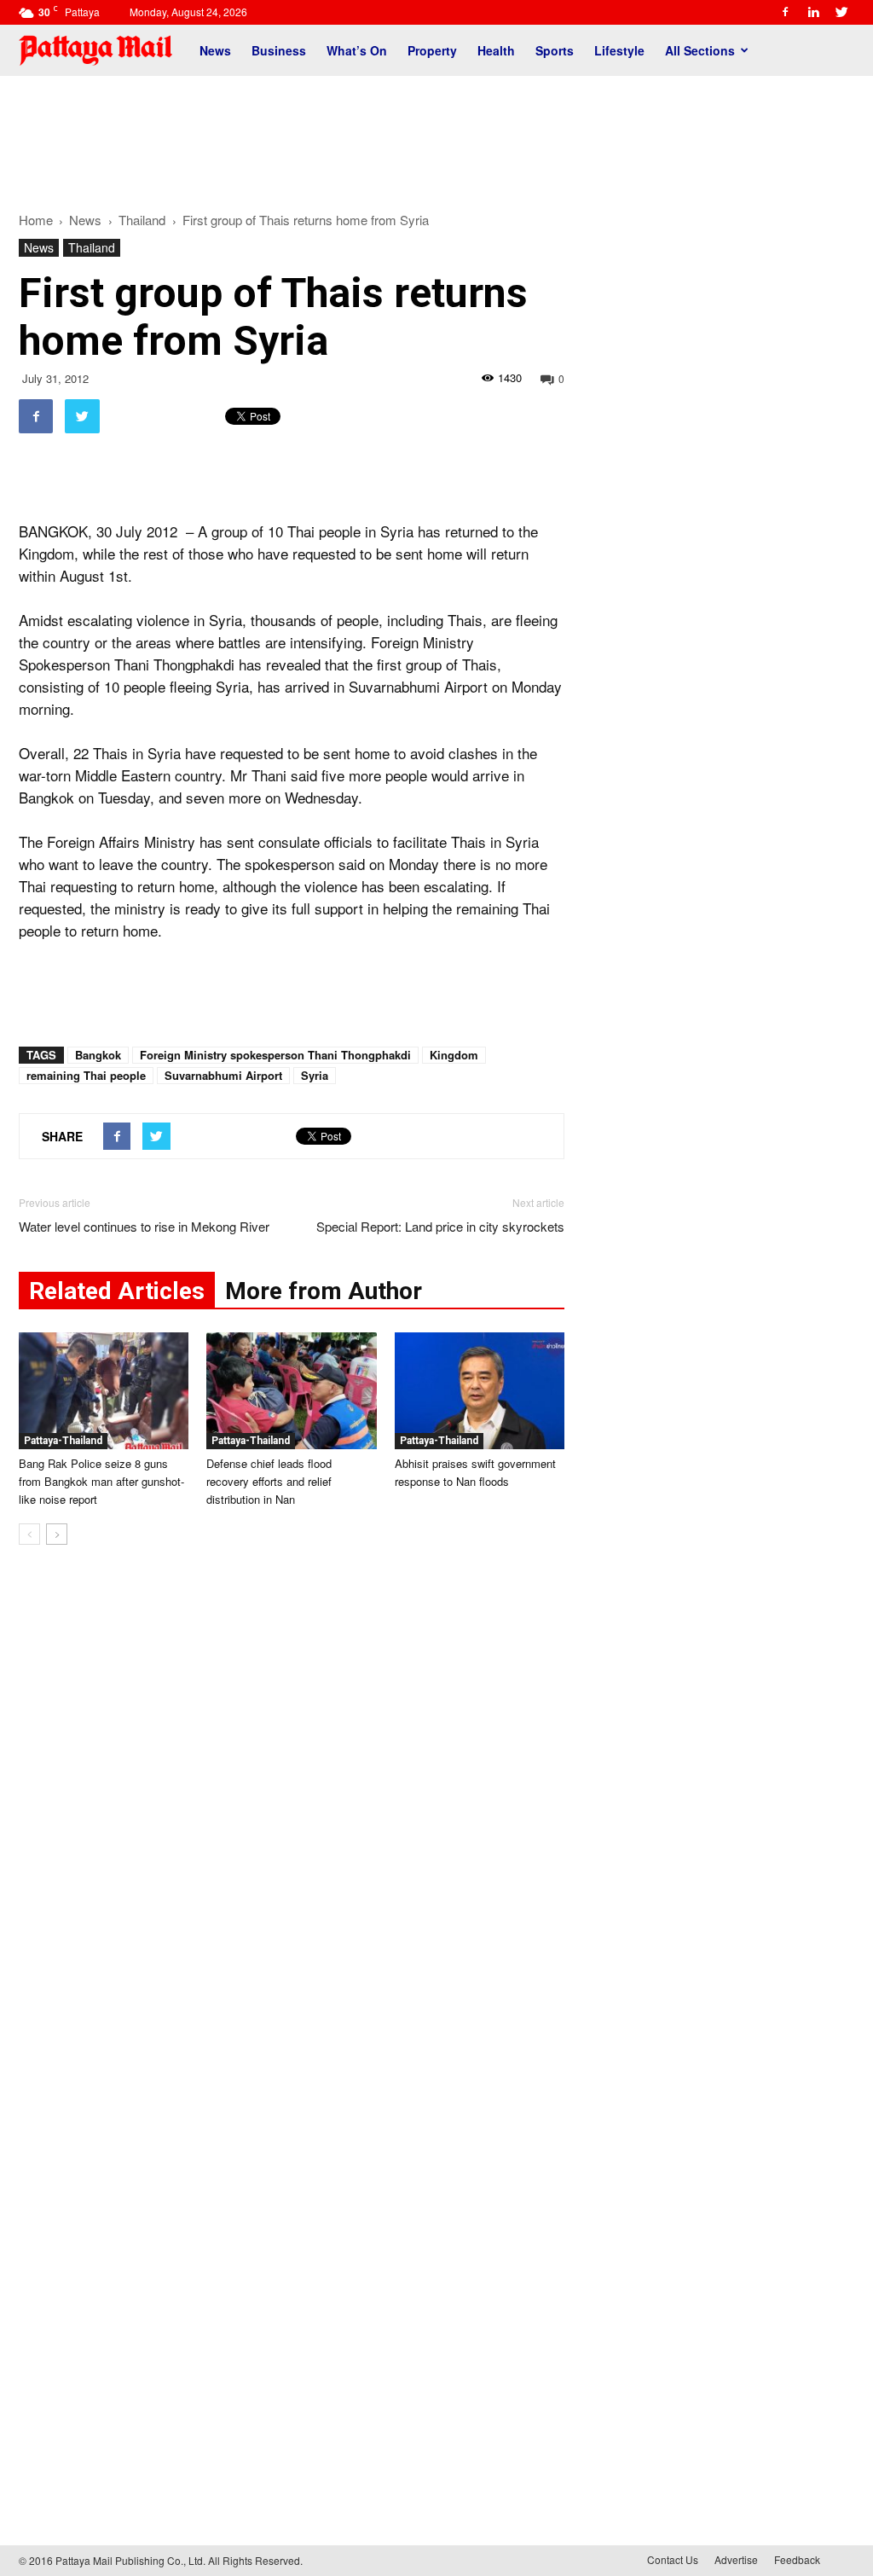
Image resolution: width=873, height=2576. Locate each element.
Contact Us (673, 2559)
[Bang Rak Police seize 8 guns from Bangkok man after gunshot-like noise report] (104, 1391)
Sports (555, 50)
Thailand (92, 247)
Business (279, 50)
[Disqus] (292, 1817)
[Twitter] (841, 12)
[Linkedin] (813, 12)
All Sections (700, 50)
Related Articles (117, 1291)
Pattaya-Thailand (63, 1441)
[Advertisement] (436, 135)
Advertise (736, 2559)
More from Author (324, 1291)
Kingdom (454, 1055)
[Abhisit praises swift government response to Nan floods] (480, 1391)
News (215, 50)
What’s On (357, 50)
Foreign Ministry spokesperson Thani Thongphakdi (275, 1055)
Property (432, 50)
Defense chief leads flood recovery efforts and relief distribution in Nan (269, 1481)
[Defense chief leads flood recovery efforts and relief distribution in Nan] (291, 1391)
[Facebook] (785, 12)
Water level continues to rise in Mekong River (144, 1226)
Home (36, 220)
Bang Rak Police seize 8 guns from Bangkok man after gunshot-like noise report (101, 1481)
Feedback (797, 2559)
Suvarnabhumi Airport (223, 1075)
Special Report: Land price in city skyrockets (440, 1226)
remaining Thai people (86, 1075)
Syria (315, 1075)
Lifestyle (619, 50)
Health (496, 50)
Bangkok (98, 1055)
